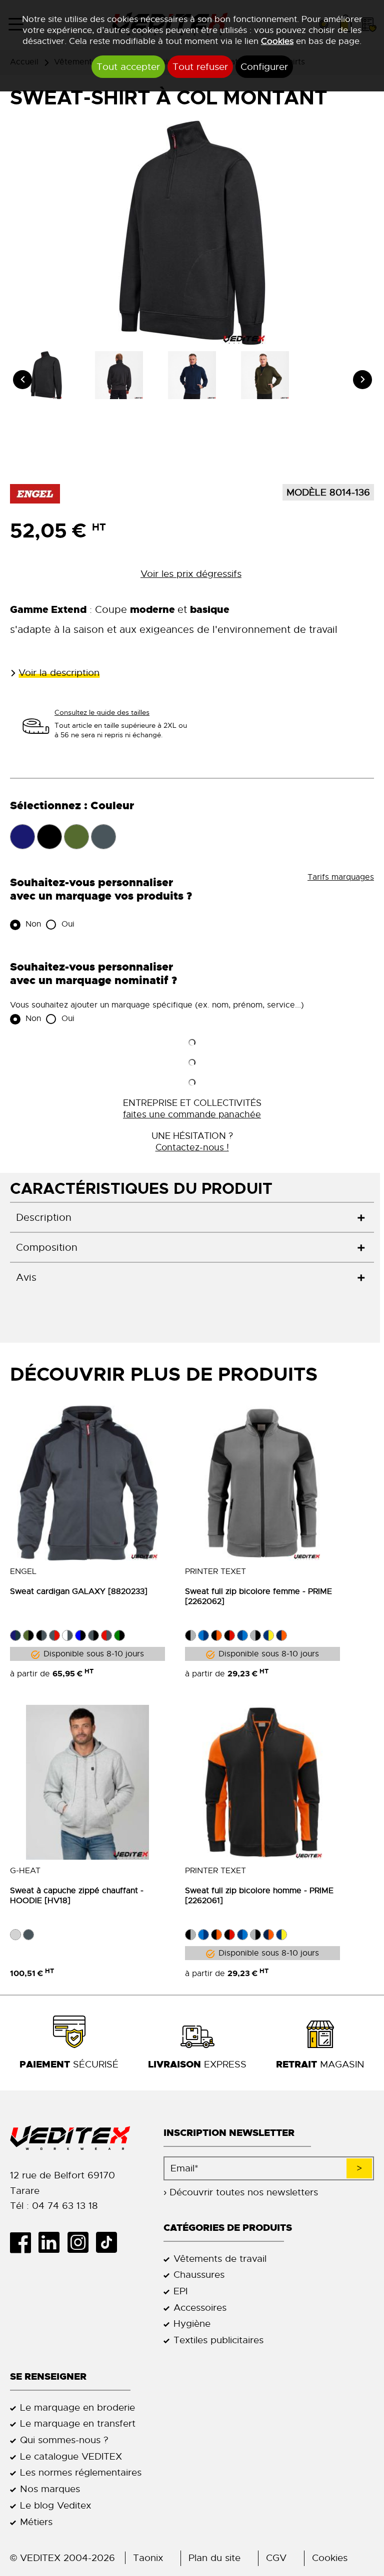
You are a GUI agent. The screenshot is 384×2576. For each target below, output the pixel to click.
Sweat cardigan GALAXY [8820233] (79, 1591)
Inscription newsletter (229, 2133)
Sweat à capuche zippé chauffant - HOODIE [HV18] (77, 1896)
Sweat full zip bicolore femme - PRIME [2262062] (258, 1596)
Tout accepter (128, 67)
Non (32, 924)
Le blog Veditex (55, 2505)
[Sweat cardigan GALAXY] (87, 1483)
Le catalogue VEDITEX (71, 2456)
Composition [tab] (47, 1248)
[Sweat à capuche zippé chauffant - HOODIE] (87, 1782)
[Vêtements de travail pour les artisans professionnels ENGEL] (35, 493)
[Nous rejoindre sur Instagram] (81, 2242)
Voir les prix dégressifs (191, 574)
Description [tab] (44, 1218)
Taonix (148, 2558)
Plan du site (214, 2558)
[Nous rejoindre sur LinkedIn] (53, 2242)
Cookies (277, 41)
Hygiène (192, 2323)
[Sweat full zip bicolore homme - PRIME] (262, 1782)
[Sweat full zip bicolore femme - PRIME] (262, 1483)
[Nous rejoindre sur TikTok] (110, 2242)
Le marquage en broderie (77, 2407)
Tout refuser (200, 67)
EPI (180, 2291)
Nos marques (50, 2489)
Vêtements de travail (220, 2259)
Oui (67, 924)
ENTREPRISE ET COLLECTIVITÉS (192, 1108)
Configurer (264, 67)
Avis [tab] (26, 1278)
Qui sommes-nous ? (64, 2440)
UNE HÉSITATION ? (192, 1141)
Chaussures (199, 2275)
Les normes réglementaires (81, 2472)
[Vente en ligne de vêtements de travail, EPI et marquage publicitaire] (77, 2138)
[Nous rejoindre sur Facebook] (24, 2242)
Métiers (36, 2522)
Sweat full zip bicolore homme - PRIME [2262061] (259, 1896)
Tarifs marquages (341, 877)
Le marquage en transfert (78, 2423)
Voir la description (59, 673)
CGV (276, 2558)
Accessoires (200, 2308)
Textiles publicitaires (218, 2340)
